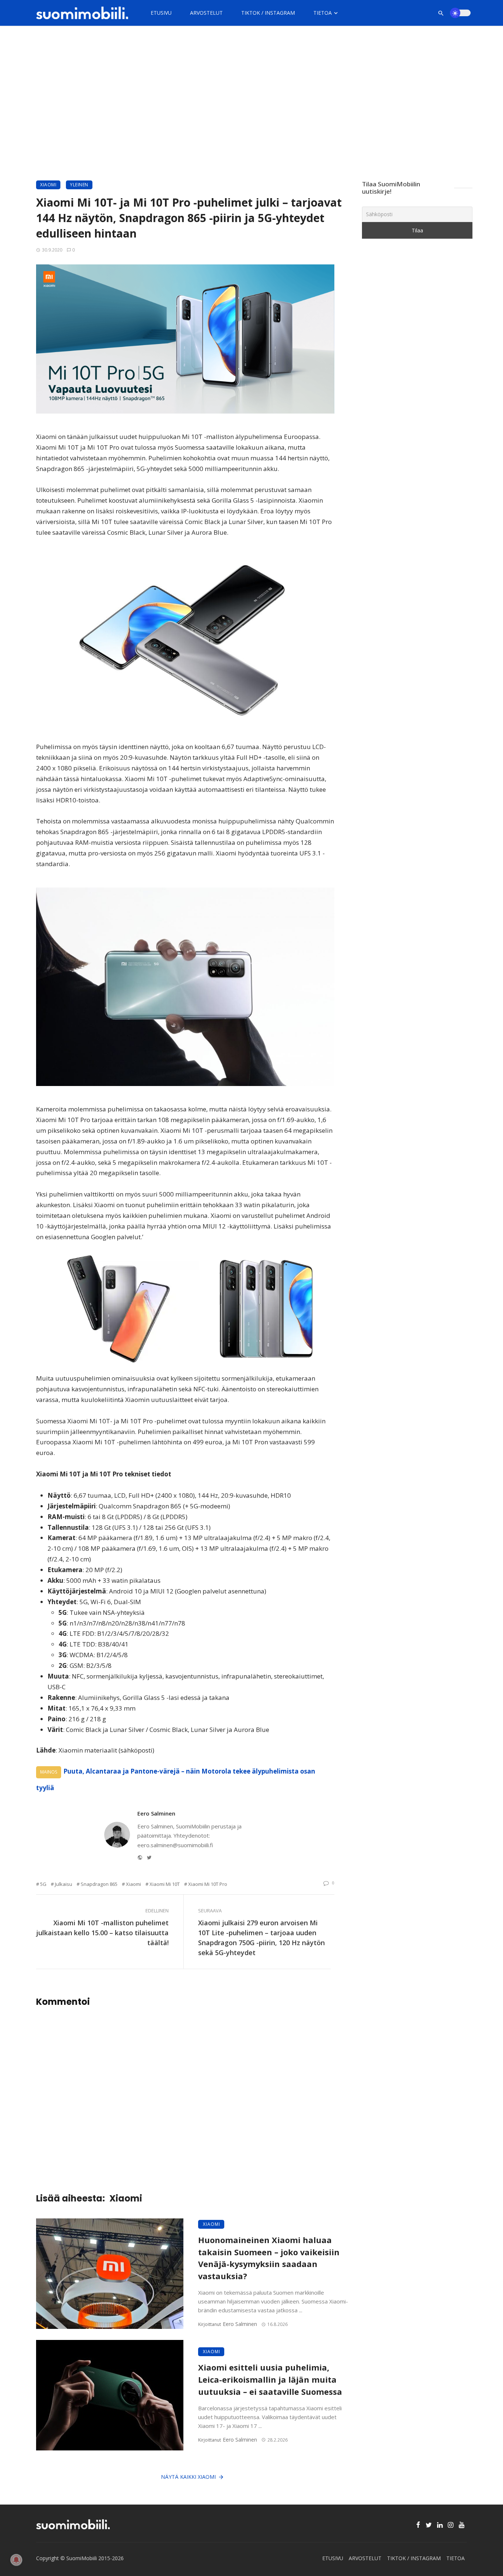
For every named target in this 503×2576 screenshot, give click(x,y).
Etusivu (161, 13)
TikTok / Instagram (268, 13)
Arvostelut (206, 13)
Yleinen (79, 185)
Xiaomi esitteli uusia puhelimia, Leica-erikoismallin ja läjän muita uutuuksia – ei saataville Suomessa (270, 2380)
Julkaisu (64, 1884)
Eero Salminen (156, 1813)
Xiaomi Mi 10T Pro (208, 1884)
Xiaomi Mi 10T (165, 1884)
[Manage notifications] (16, 2560)
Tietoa (323, 13)
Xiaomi (48, 185)
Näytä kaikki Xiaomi (188, 2477)
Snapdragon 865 (99, 1884)
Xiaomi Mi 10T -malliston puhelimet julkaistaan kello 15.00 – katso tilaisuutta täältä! (102, 1933)
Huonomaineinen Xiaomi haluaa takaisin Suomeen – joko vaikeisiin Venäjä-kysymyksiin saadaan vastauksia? (269, 2258)
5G (43, 1884)
